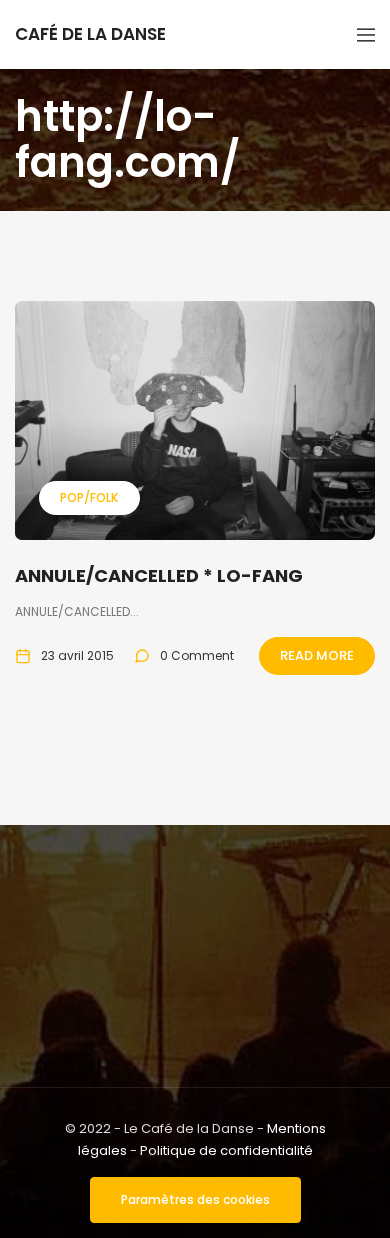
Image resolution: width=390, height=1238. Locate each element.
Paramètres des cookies (195, 1199)
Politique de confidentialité (226, 1150)
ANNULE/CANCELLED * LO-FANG (159, 575)
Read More (317, 655)
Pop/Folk (89, 497)
